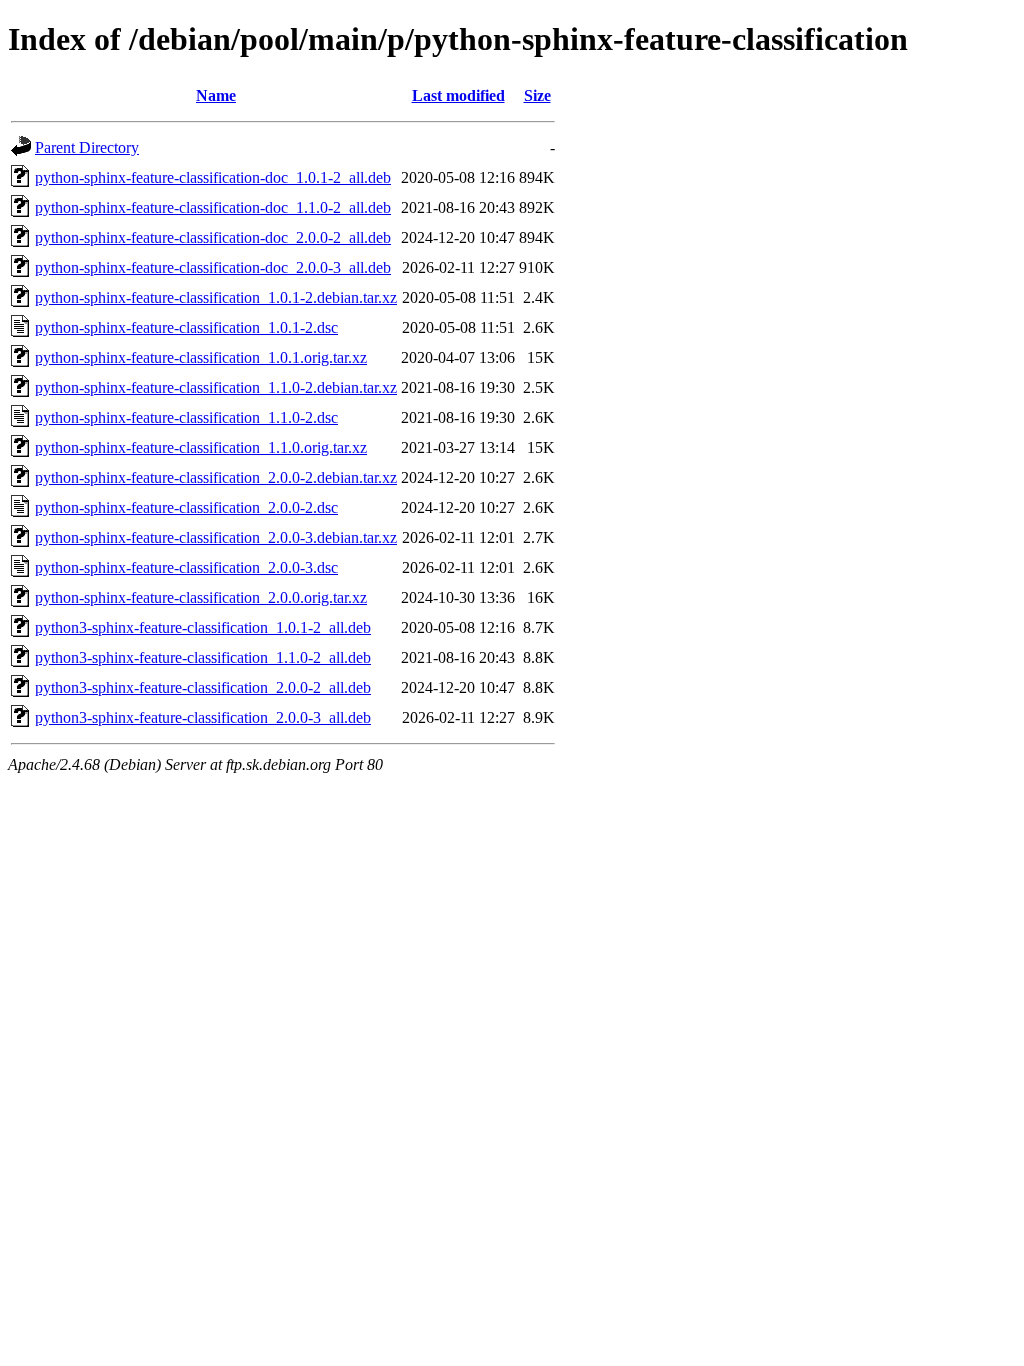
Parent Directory (87, 147)
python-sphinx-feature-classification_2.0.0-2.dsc (186, 507)
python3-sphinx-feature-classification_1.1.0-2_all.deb (203, 657)
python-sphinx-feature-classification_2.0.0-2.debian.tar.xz (216, 477)
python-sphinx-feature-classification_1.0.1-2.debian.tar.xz (216, 297)
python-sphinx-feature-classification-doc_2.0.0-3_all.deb (213, 267)
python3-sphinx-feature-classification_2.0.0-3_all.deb (203, 717)
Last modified (458, 95)
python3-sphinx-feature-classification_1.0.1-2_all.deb (203, 627)
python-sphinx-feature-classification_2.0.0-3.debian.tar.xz (216, 537)
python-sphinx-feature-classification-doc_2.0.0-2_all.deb (213, 237)
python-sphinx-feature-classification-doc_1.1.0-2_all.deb (213, 207)
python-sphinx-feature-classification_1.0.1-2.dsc (186, 327)
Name (216, 95)
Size (537, 95)
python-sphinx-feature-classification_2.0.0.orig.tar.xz (201, 597)
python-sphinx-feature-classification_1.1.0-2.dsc (186, 417)
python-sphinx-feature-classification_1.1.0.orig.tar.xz (201, 447)
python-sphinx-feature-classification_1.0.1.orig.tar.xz (201, 357)
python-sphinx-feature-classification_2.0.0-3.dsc (186, 567)
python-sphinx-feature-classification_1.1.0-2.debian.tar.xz (216, 387)
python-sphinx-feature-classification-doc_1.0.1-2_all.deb (213, 177)
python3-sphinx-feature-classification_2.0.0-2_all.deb (203, 687)
